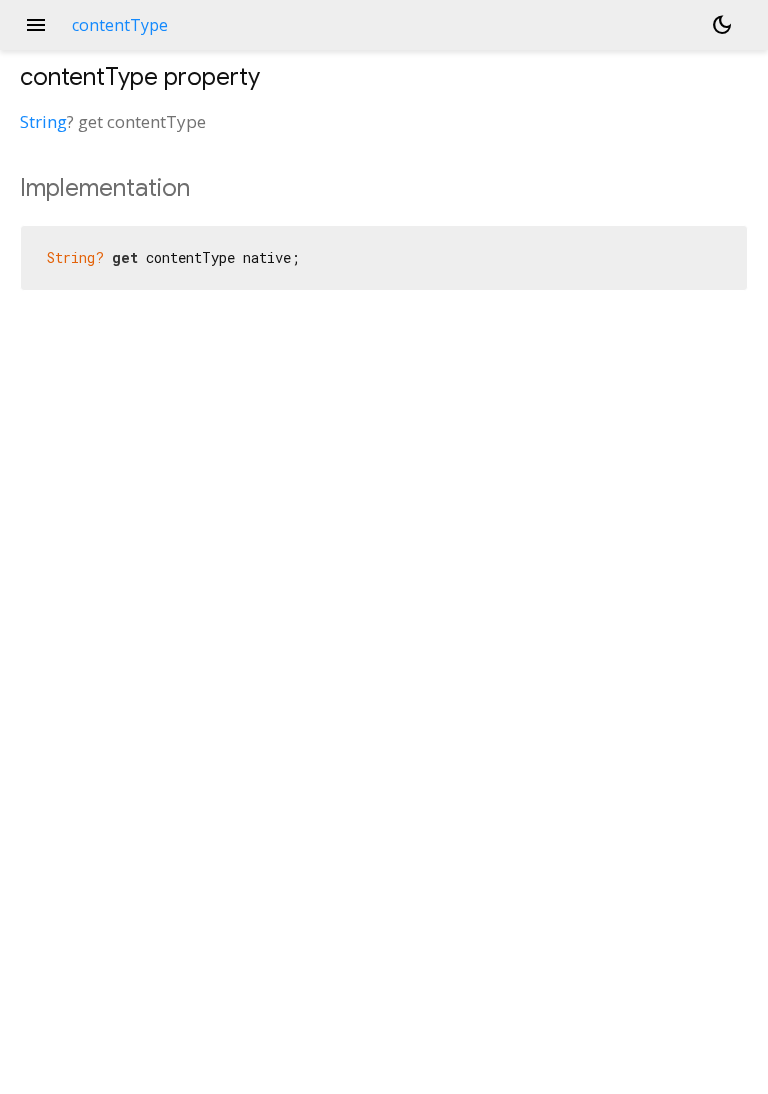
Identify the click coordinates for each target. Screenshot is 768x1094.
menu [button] (36, 25)
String (43, 121)
